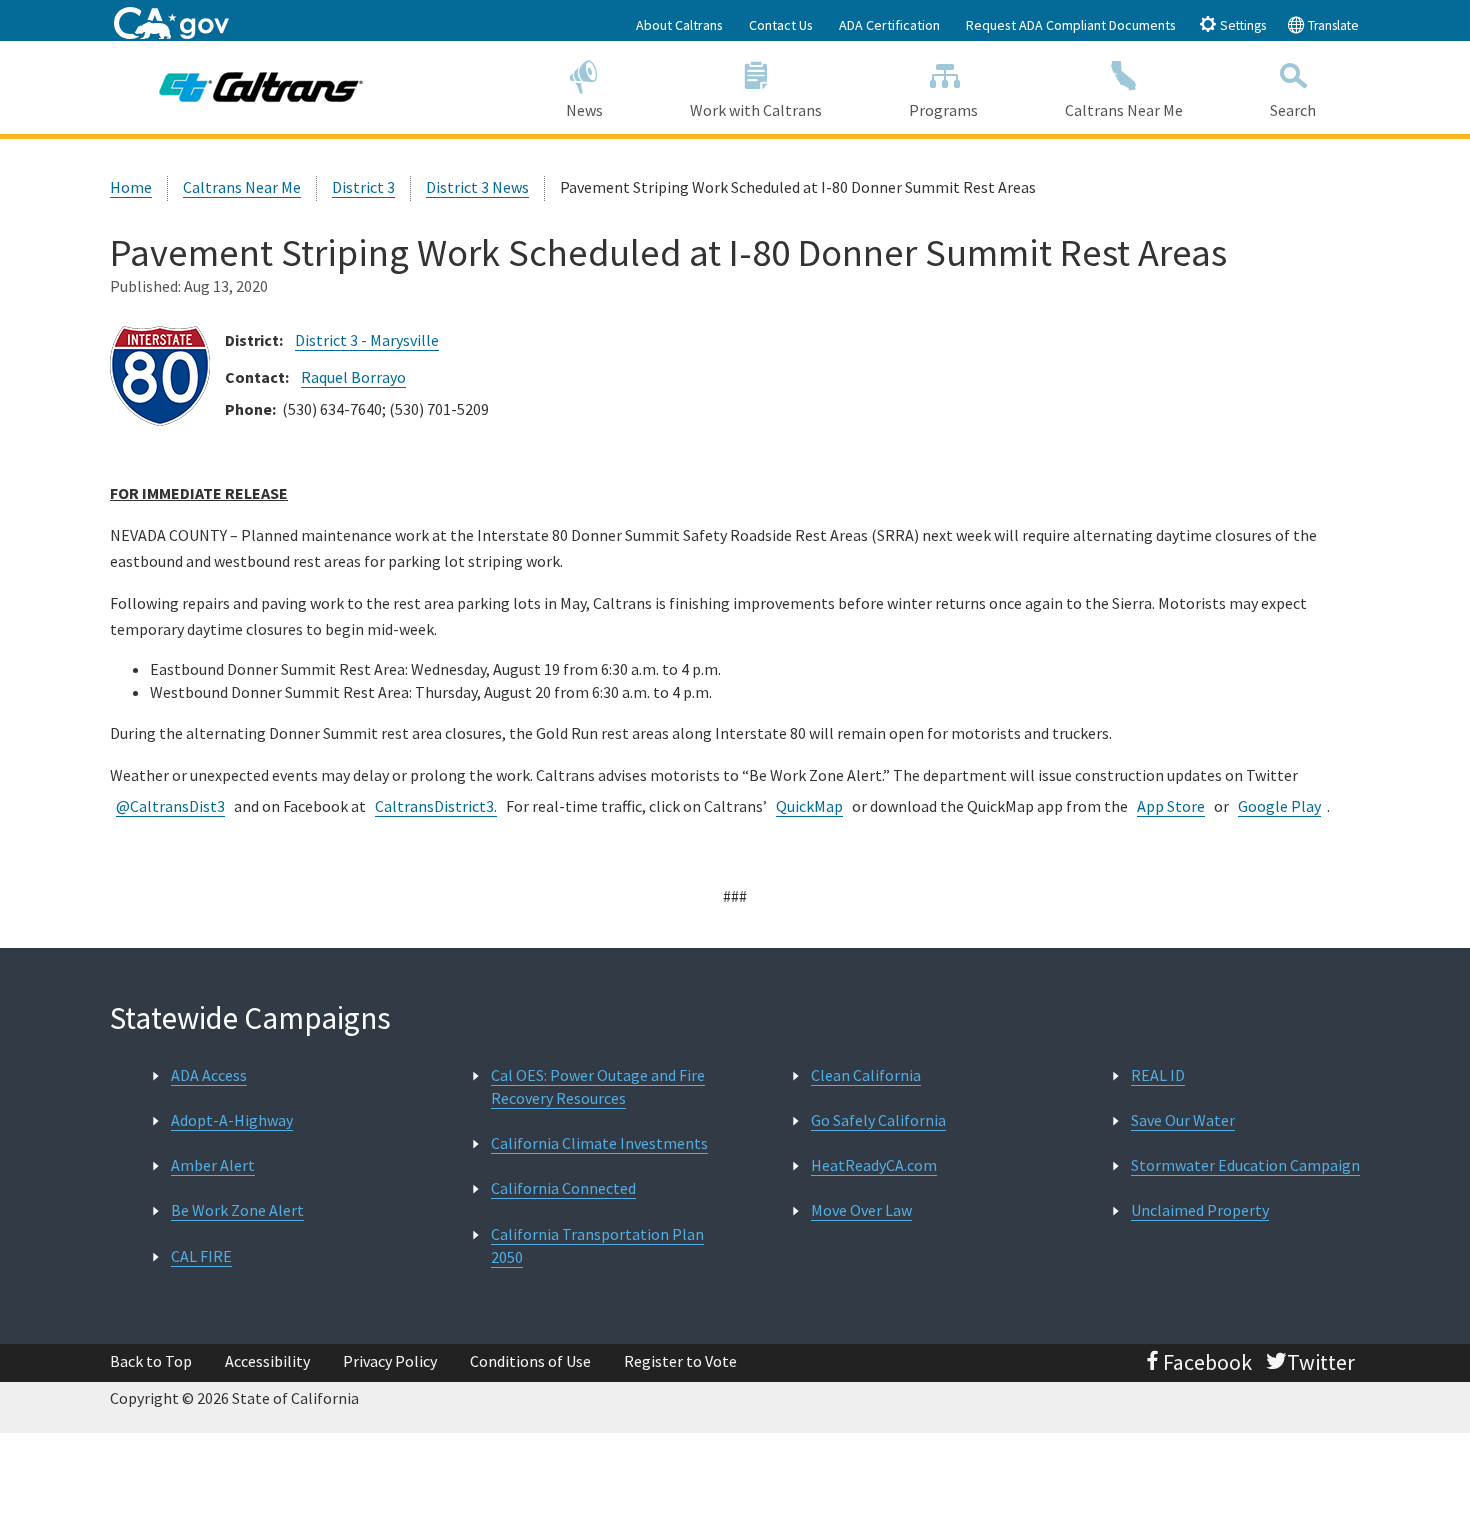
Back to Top (151, 1361)
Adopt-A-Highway (232, 1120)
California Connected (563, 1188)
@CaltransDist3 (170, 806)
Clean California (866, 1075)
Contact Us (781, 25)
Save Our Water (1183, 1120)
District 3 (363, 187)
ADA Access (209, 1075)
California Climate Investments (599, 1143)
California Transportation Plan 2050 (597, 1245)
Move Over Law (861, 1210)
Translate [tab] (1332, 25)
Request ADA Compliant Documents (1071, 25)
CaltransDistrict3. (436, 806)
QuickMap (809, 806)
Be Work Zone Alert (237, 1210)
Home (131, 187)
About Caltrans (679, 25)
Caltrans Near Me (1124, 110)
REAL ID (1158, 1075)
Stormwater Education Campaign (1245, 1165)
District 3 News (477, 187)
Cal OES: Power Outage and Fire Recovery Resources (598, 1086)
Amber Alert (213, 1165)
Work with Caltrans (756, 110)
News (584, 110)
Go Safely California (878, 1120)
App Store (1171, 806)
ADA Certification (889, 25)
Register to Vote (680, 1361)
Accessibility (267, 1361)
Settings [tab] (1241, 25)
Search (1293, 110)
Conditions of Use (530, 1361)
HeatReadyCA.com (874, 1165)
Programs (943, 110)
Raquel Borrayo (353, 377)
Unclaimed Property (1200, 1210)
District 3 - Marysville (367, 340)
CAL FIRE (201, 1256)
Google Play (1279, 806)
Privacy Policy (390, 1361)
